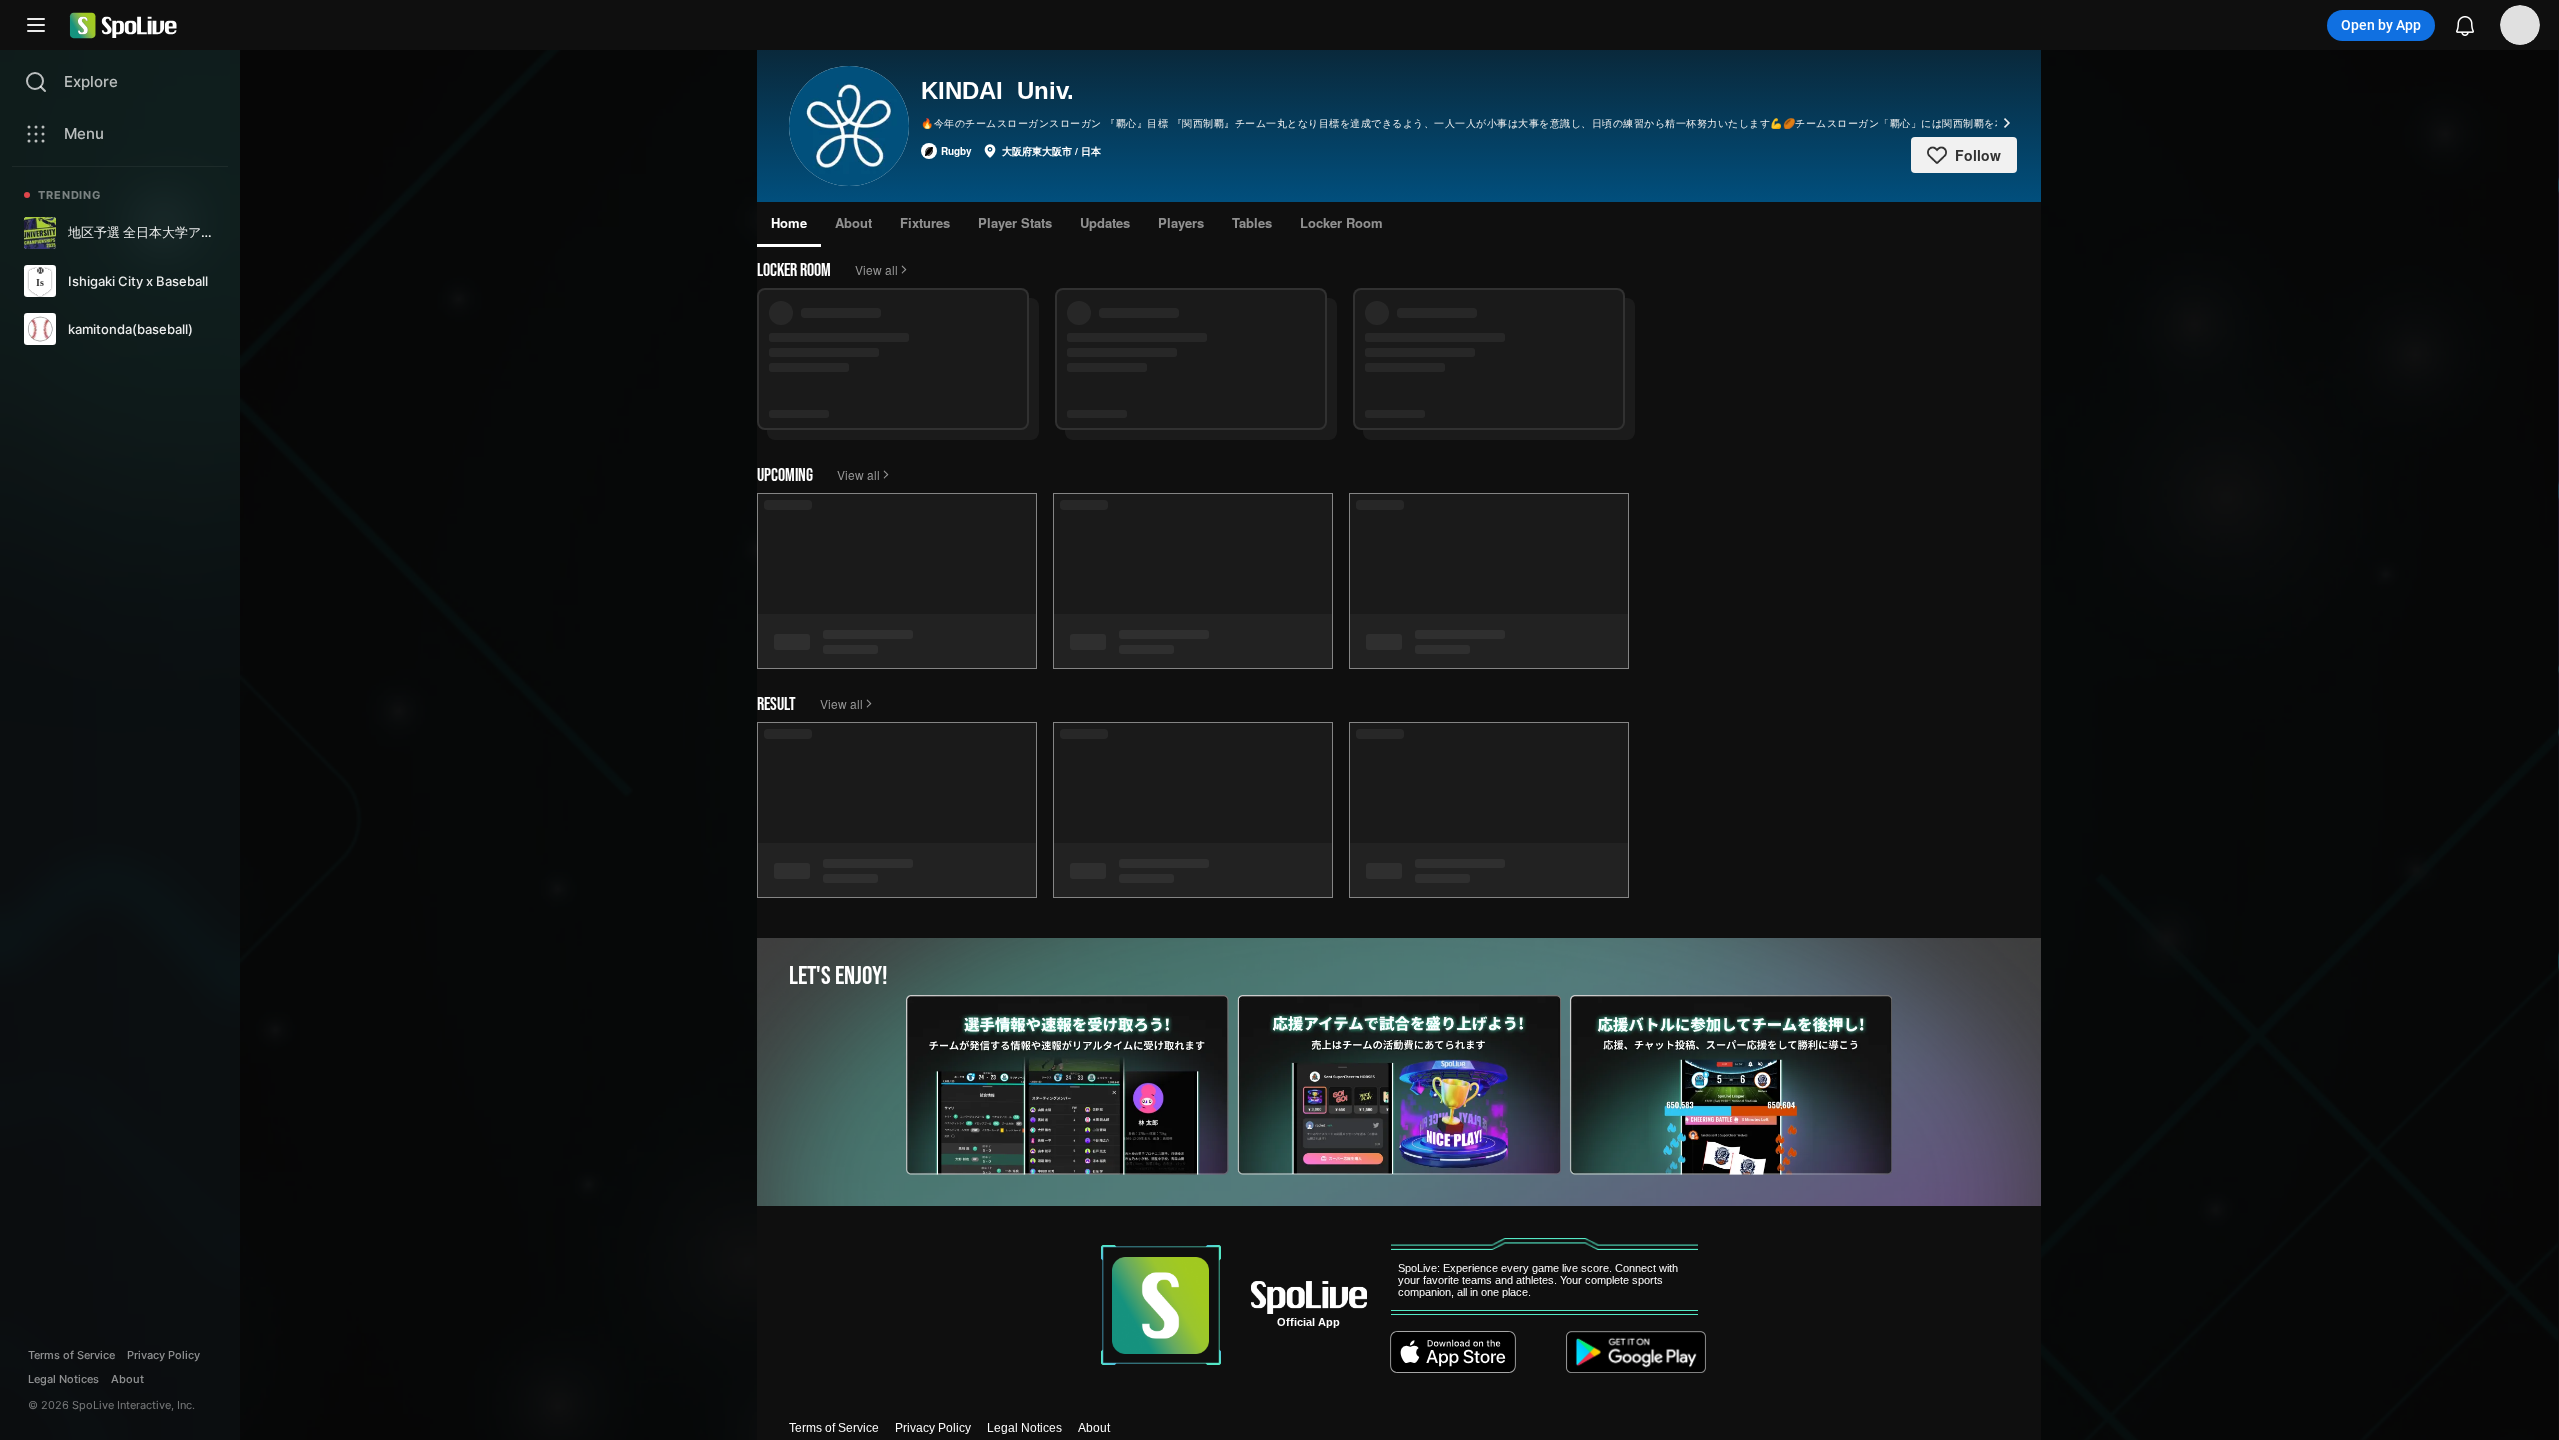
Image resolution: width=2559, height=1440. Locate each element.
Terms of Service (834, 1428)
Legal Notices (1024, 1428)
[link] (120, 233)
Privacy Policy (933, 1428)
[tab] (789, 224)
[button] (36, 25)
